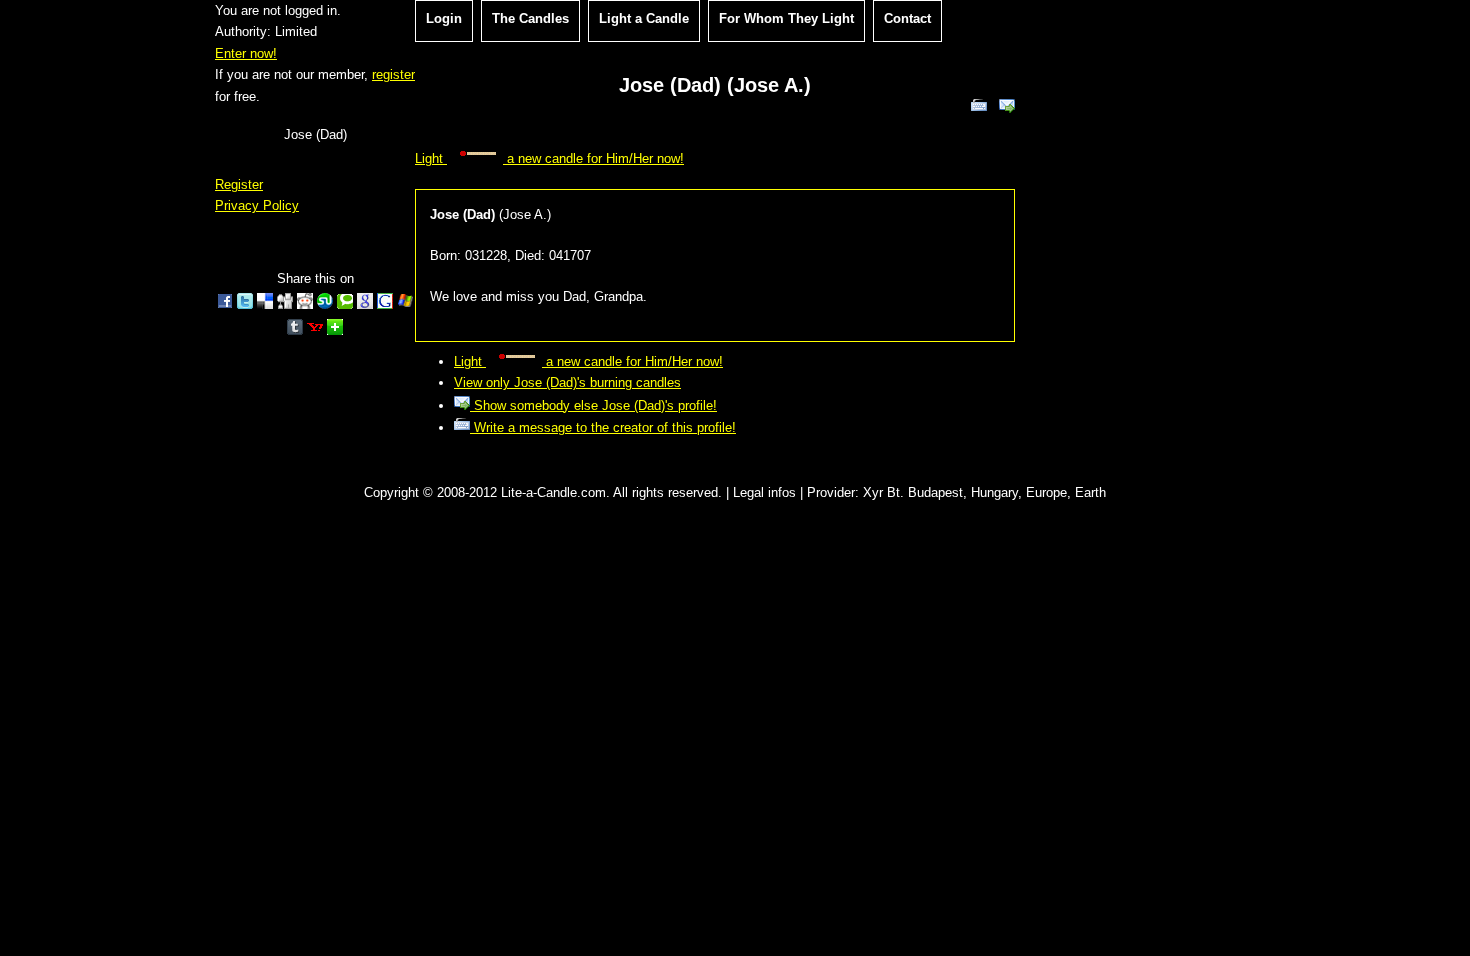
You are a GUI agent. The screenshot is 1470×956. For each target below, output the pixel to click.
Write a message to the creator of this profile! (603, 427)
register (393, 74)
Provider (831, 492)
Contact (907, 18)
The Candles (530, 18)
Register (239, 184)
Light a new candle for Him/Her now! (549, 158)
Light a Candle (644, 18)
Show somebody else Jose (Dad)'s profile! (593, 405)
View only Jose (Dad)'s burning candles (567, 382)
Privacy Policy (257, 205)
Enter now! (246, 53)
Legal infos (764, 492)
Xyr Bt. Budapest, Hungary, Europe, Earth (984, 492)
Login (444, 18)
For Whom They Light (786, 18)
